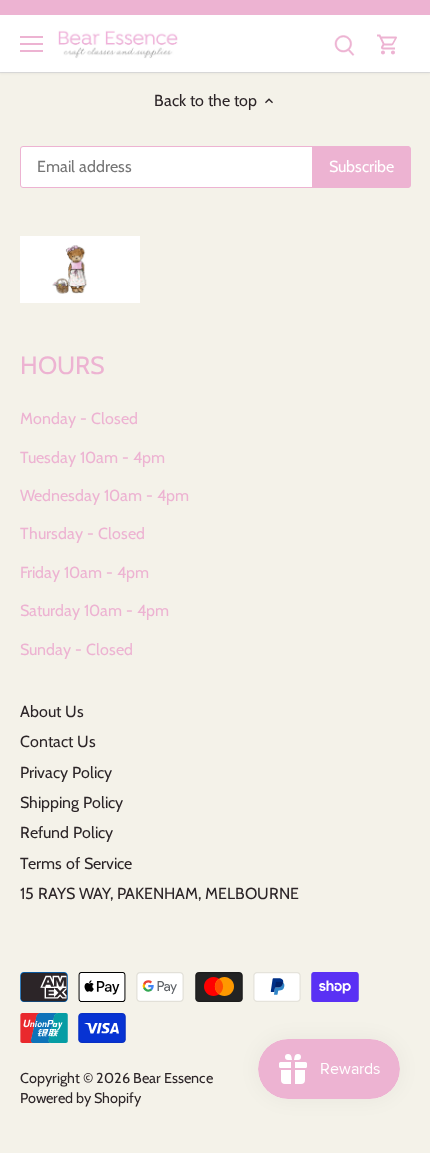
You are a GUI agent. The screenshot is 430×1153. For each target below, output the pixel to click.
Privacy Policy (66, 772)
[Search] (344, 43)
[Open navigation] (31, 44)
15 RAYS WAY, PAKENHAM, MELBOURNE (159, 893)
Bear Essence (173, 1078)
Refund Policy (66, 832)
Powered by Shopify (80, 1098)
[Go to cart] (388, 43)
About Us (52, 711)
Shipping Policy (71, 802)
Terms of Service (76, 863)
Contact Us (58, 741)
